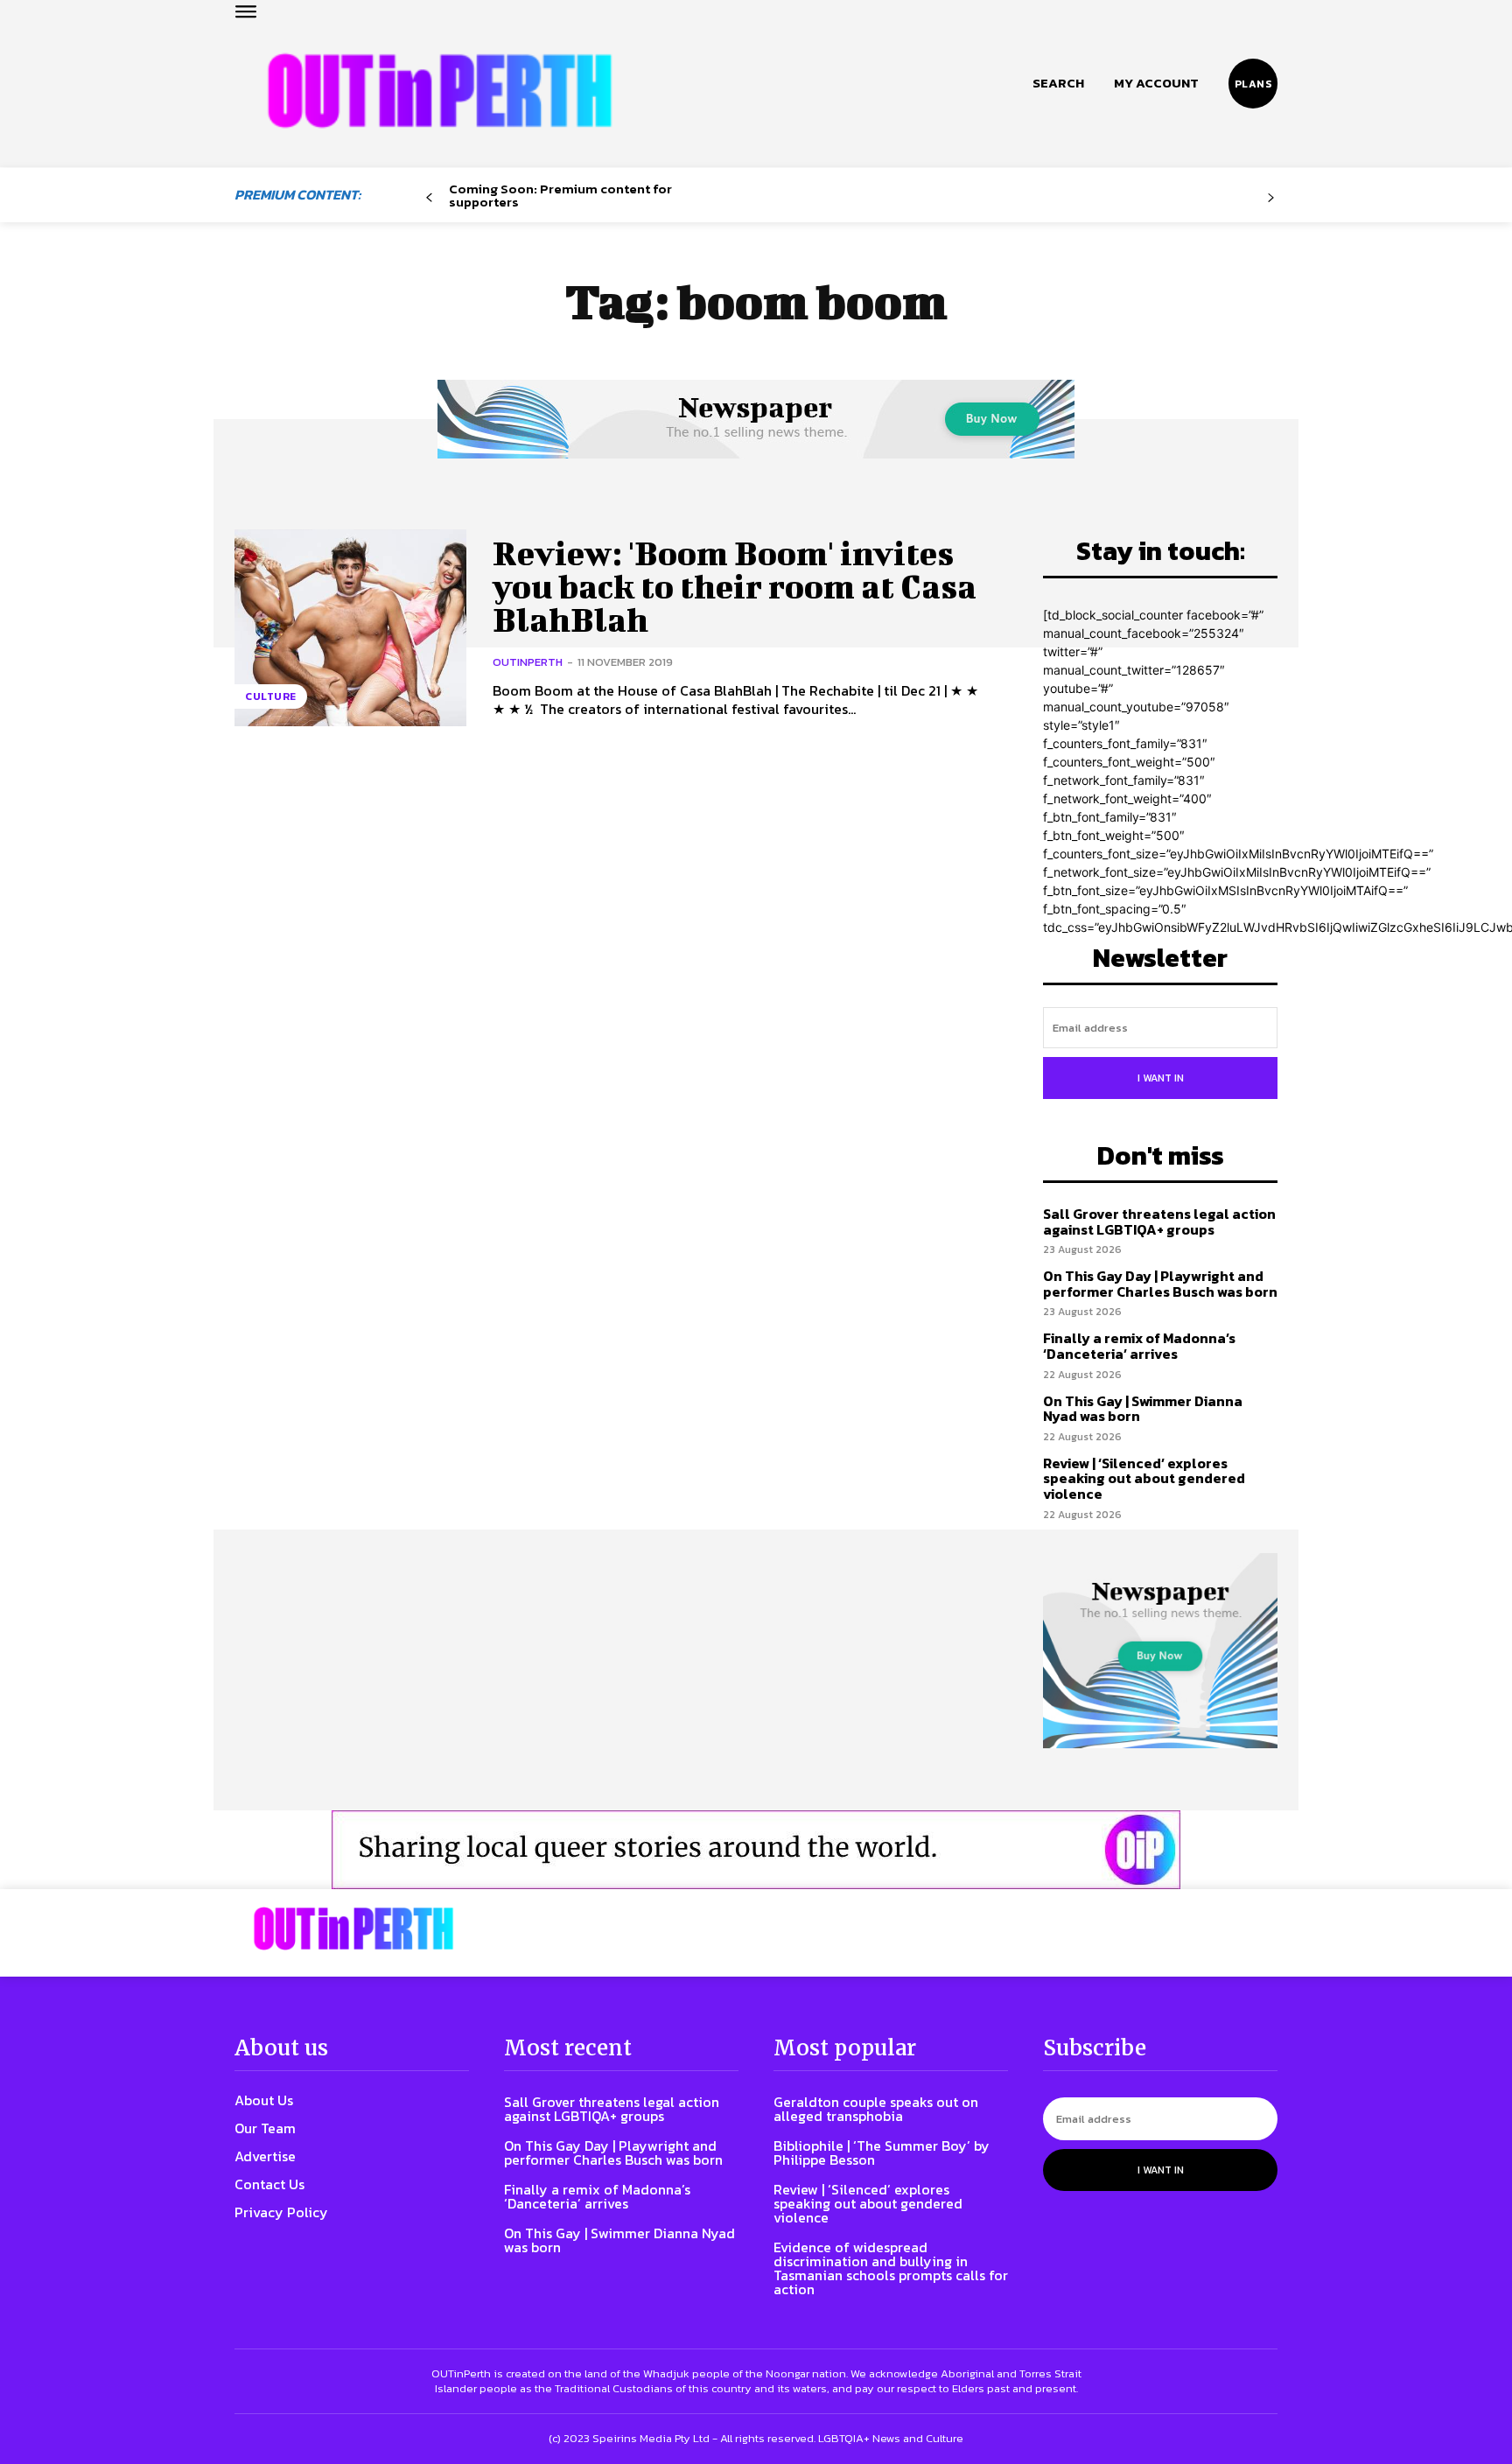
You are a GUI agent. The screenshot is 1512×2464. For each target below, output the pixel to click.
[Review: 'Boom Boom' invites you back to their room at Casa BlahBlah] (350, 628)
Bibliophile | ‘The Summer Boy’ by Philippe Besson (882, 2152)
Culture (271, 696)
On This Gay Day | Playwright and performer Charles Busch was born (1160, 1284)
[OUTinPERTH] (440, 91)
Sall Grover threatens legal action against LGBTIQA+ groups (1159, 1221)
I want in (1161, 1078)
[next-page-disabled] (1271, 198)
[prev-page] (429, 198)
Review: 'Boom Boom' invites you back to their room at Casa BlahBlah (735, 586)
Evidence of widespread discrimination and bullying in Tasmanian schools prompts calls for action (891, 2268)
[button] (1058, 83)
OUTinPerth (528, 662)
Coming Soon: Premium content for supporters (560, 195)
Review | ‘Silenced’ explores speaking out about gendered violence (1144, 1478)
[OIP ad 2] (756, 1850)
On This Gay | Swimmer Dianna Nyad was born (1143, 1409)
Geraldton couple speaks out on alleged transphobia (876, 2109)
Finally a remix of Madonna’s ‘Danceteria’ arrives (1139, 1346)
